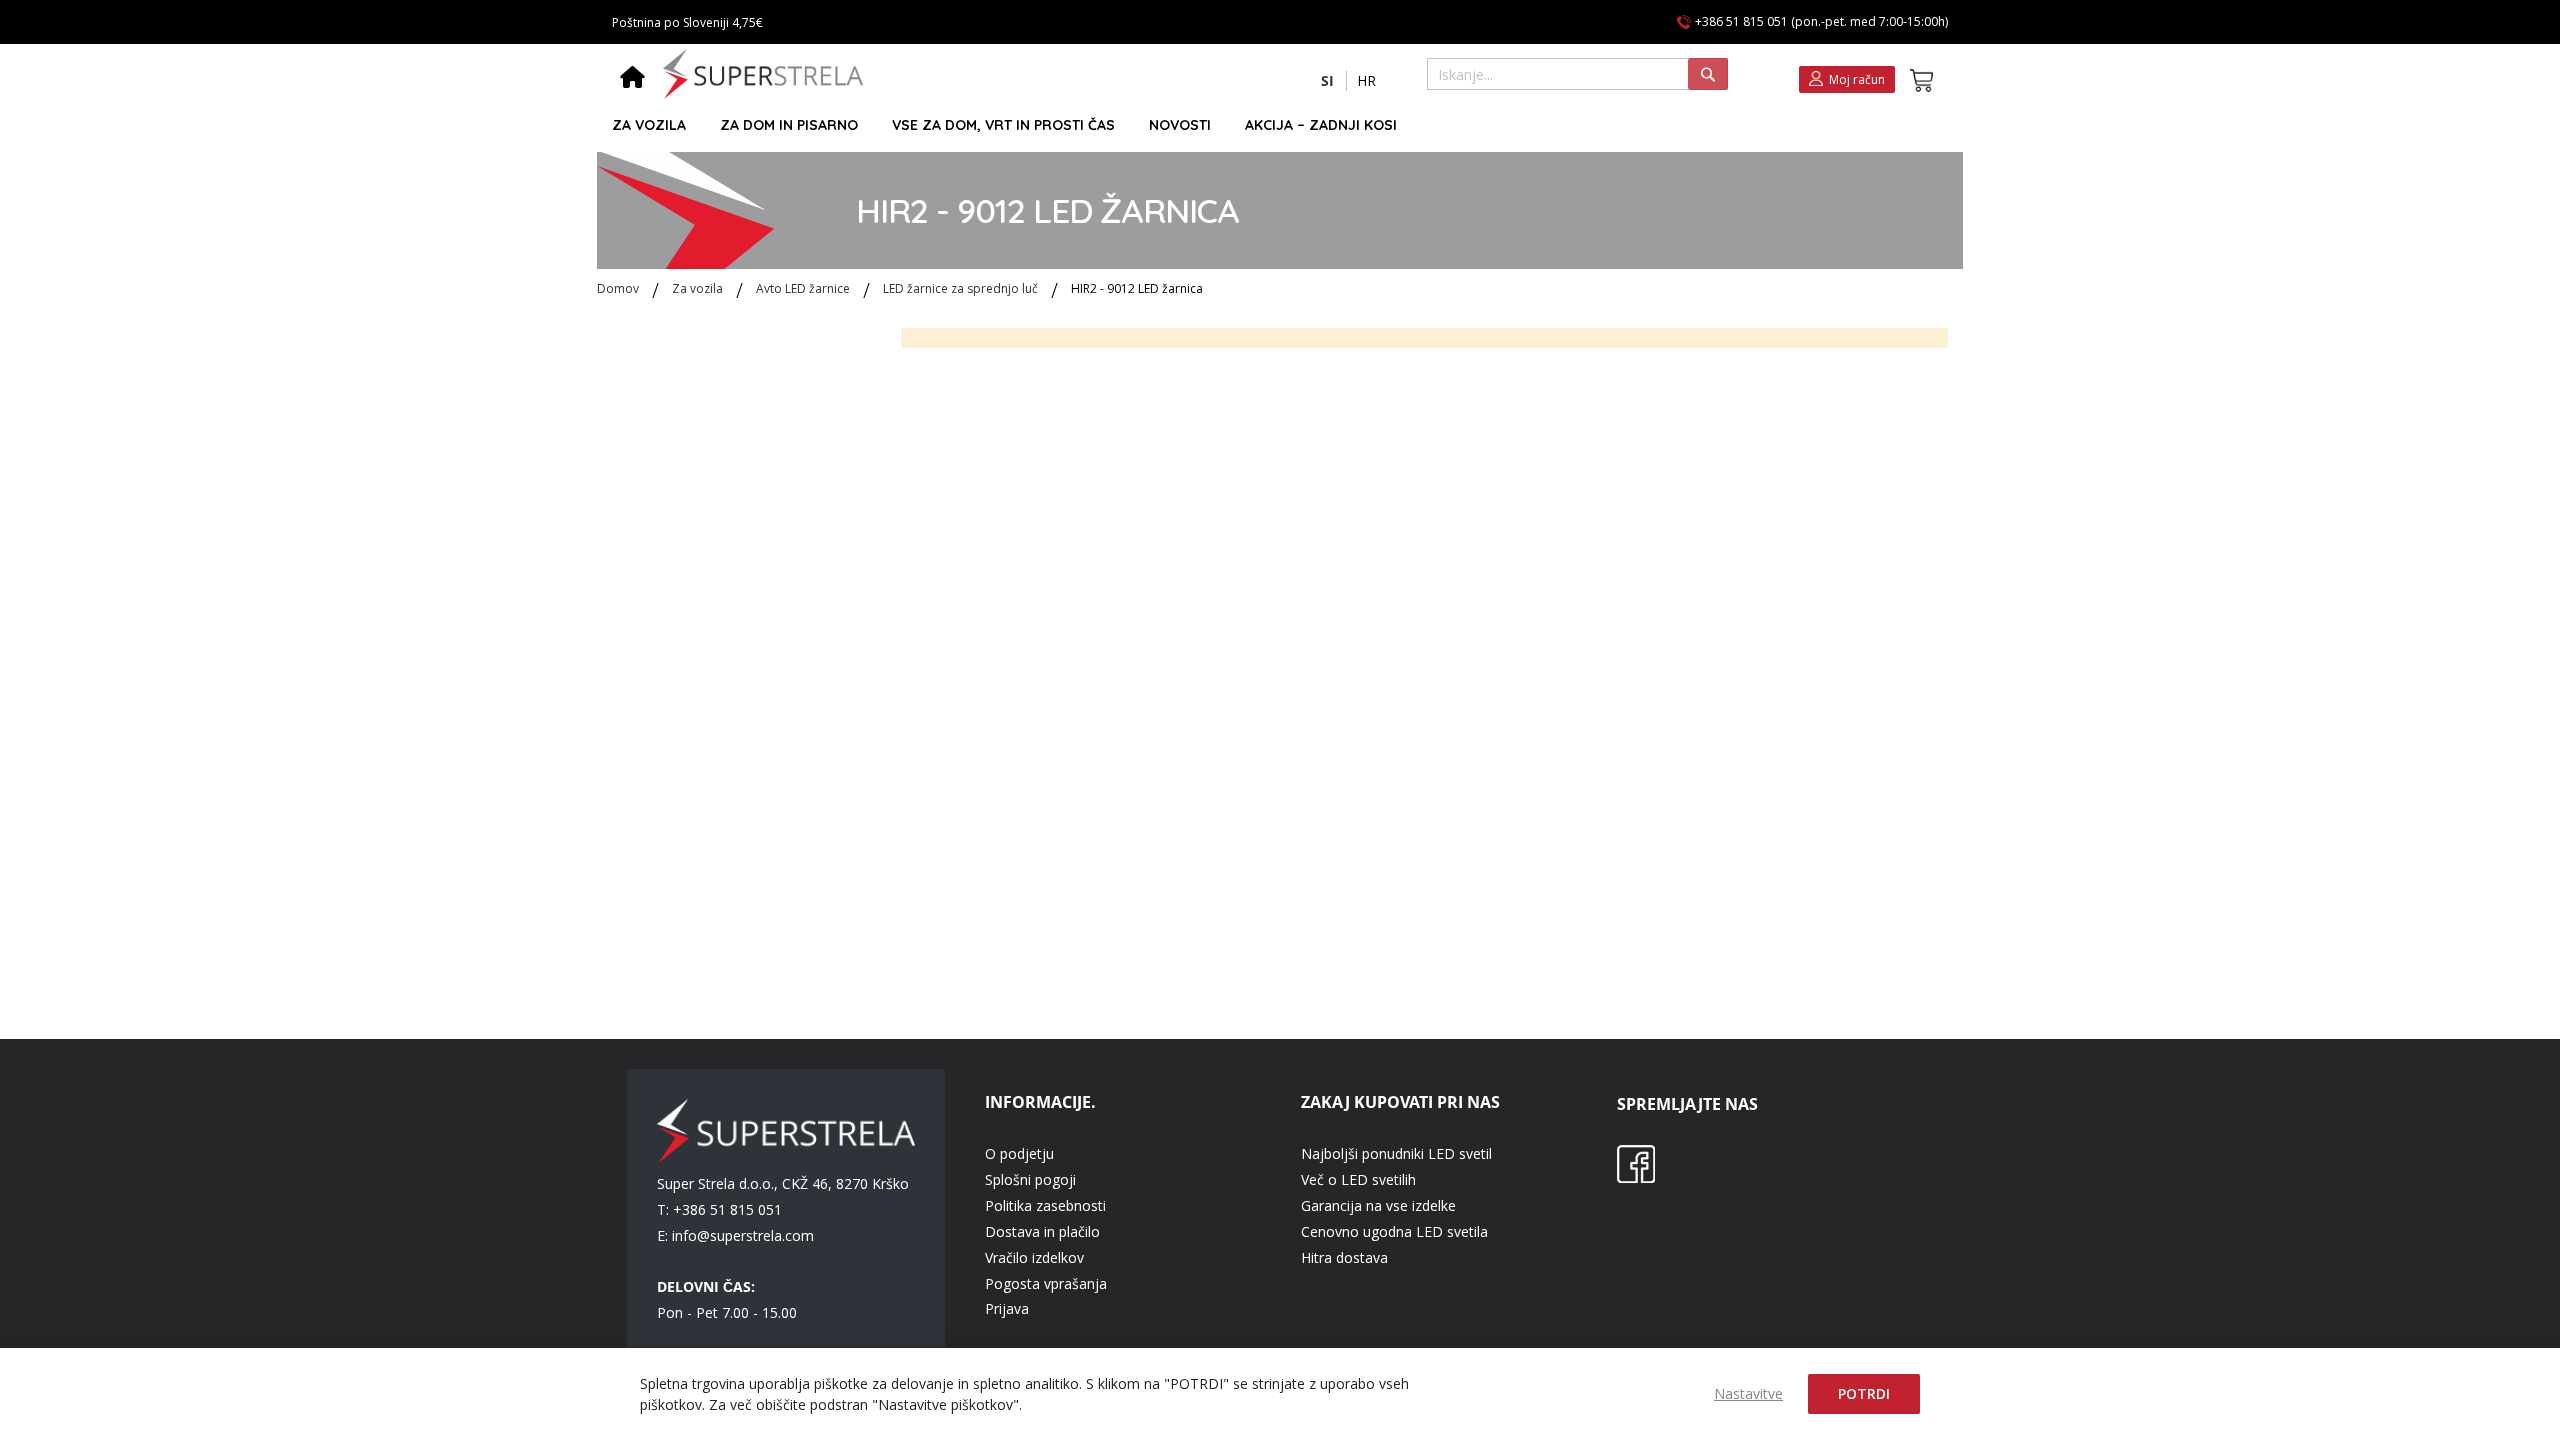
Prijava (1007, 1308)
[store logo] (763, 74)
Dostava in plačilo (1042, 1231)
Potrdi (1864, 1393)
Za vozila (699, 288)
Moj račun (1857, 79)
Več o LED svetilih (1358, 1179)
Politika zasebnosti (1045, 1205)
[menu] (1271, 125)
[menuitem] (649, 125)
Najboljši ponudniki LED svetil (1396, 1153)
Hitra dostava (1344, 1257)
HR (1366, 80)
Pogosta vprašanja (1046, 1283)
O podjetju (1019, 1153)
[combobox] (1577, 74)
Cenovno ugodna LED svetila (1394, 1231)
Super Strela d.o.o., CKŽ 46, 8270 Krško (783, 1183)
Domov (619, 288)
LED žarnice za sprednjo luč (962, 288)
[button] (1327, 81)
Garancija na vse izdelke (1378, 1205)
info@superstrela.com (743, 1235)
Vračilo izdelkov (1034, 1257)
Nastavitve (1748, 1393)
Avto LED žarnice (804, 288)
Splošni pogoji (1030, 1179)
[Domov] (632, 79)
